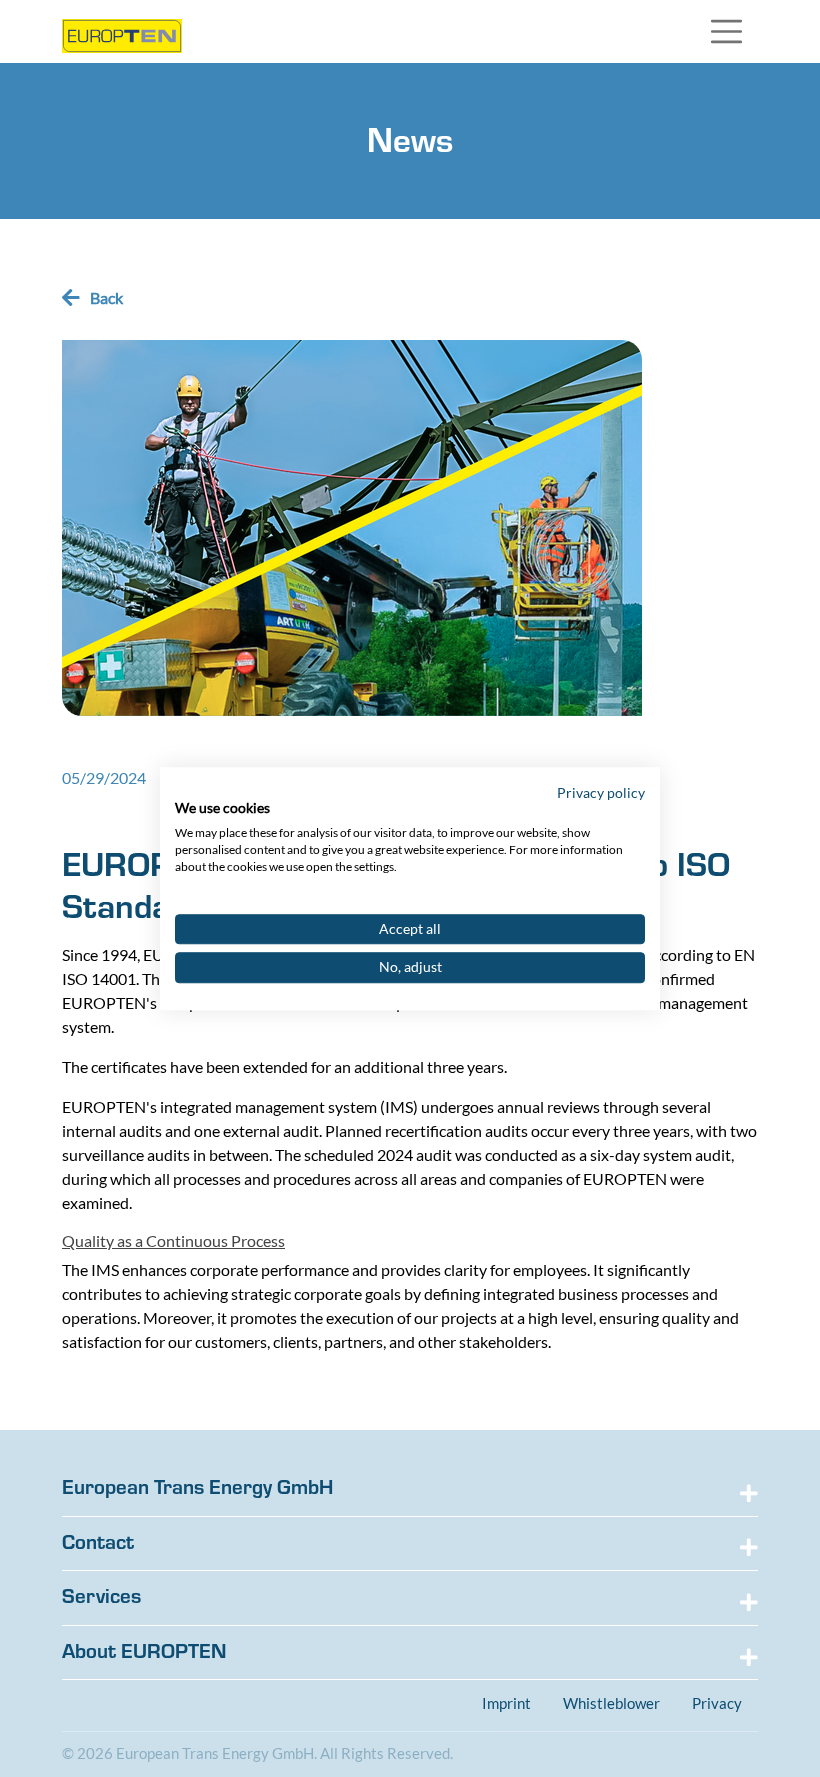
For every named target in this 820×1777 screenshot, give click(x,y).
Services (101, 1596)
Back (106, 297)
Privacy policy (601, 792)
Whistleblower (611, 1703)
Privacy (717, 1703)
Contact (98, 1542)
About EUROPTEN (144, 1651)
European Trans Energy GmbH (197, 1487)
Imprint (506, 1703)
